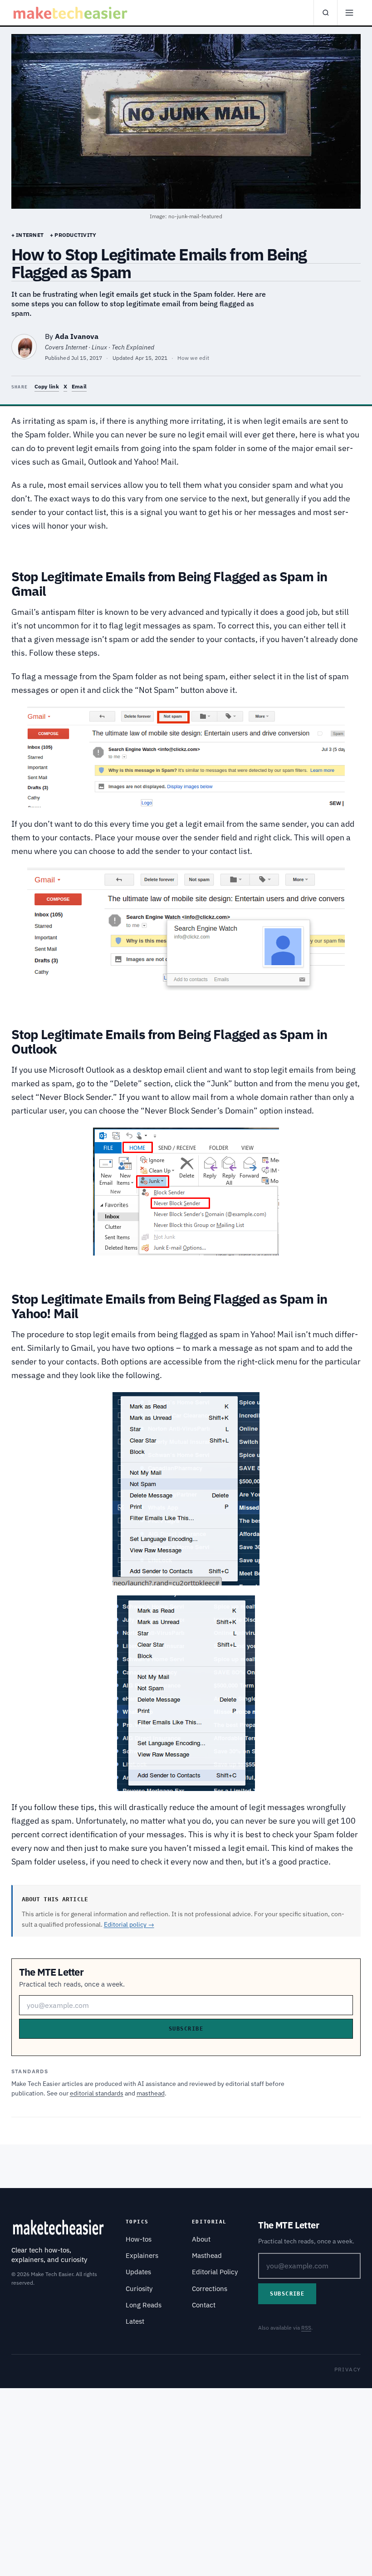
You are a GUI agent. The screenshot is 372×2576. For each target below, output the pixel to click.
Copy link (47, 386)
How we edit (193, 358)
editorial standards (97, 2093)
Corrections (210, 2289)
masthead (151, 2093)
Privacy (348, 2369)
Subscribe (186, 2029)
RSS (306, 2328)
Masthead (207, 2255)
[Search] (325, 13)
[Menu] (349, 13)
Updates (138, 2272)
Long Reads (144, 2305)
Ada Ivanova (77, 336)
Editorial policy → (129, 1924)
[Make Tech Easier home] (71, 13)
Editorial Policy (215, 2272)
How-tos (139, 2239)
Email (79, 386)
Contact (204, 2305)
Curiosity (139, 2289)
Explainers (142, 2255)
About (201, 2239)
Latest (135, 2321)
